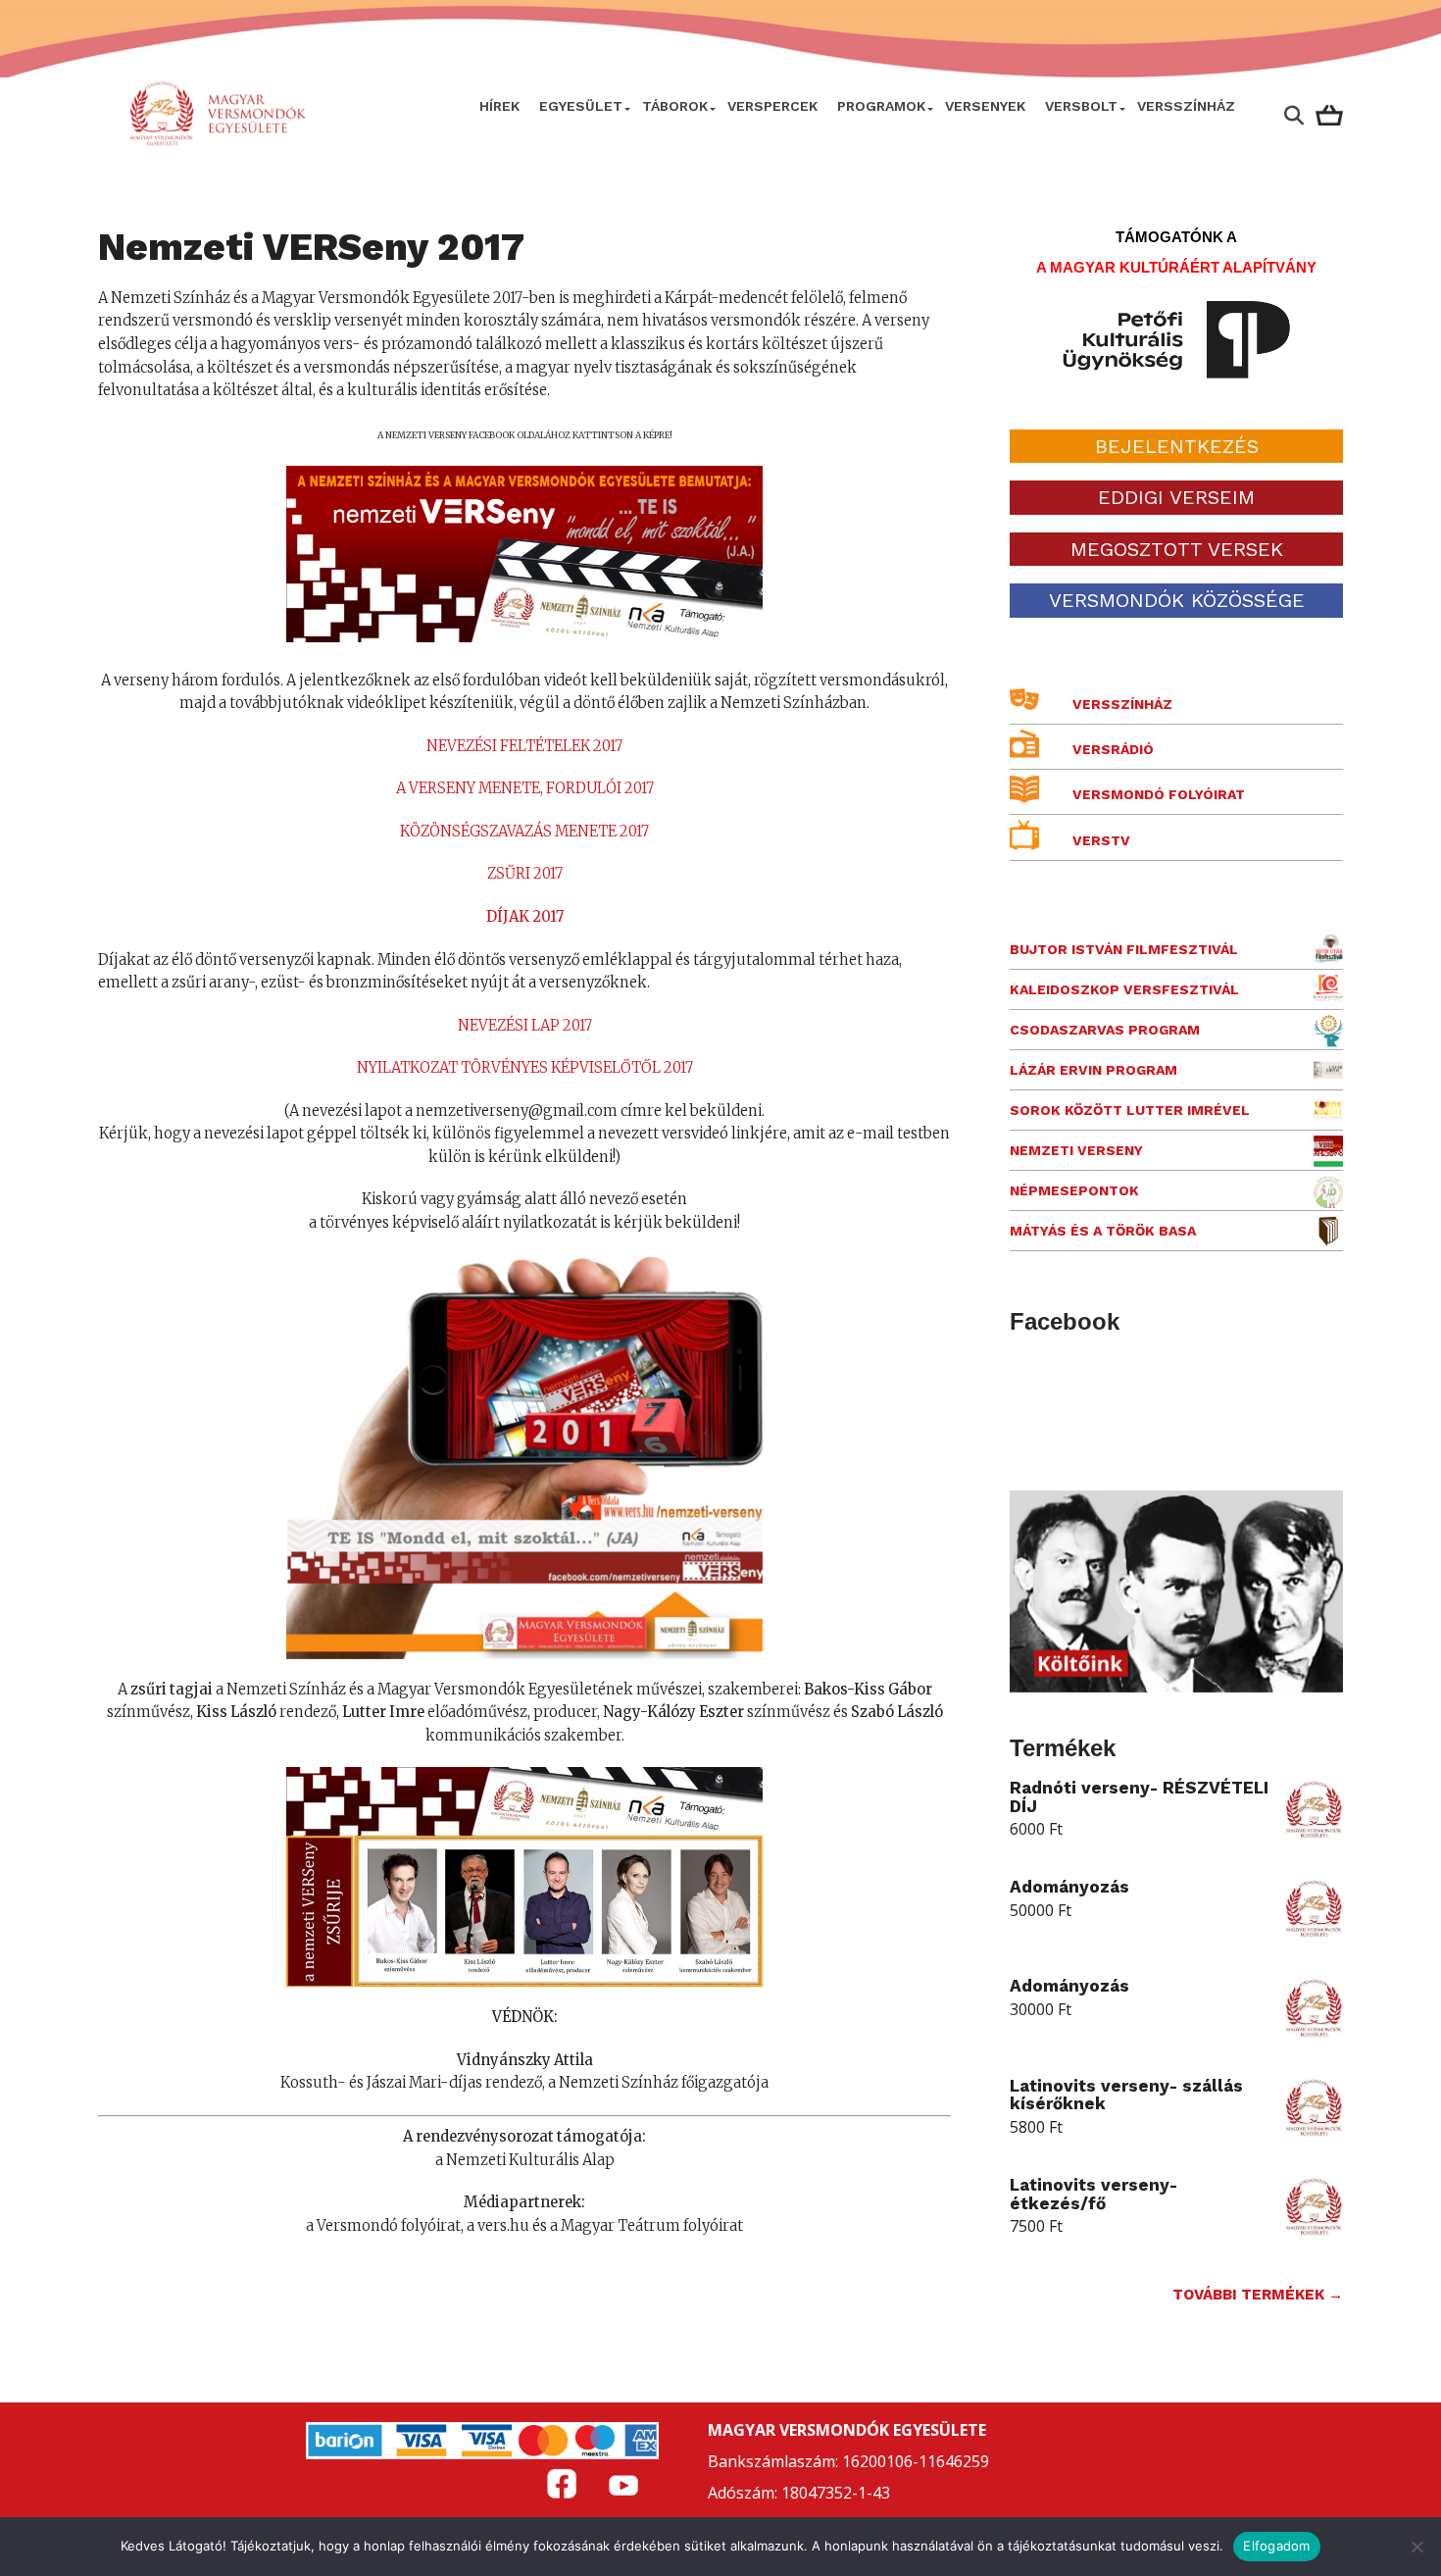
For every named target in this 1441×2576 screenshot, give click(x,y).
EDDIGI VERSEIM (1176, 497)
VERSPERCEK (772, 106)
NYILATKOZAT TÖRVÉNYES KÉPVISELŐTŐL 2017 (525, 1068)
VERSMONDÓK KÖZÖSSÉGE (1177, 600)
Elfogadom (1276, 2546)
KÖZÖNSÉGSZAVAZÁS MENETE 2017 (524, 832)
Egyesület (581, 106)
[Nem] (1416, 2547)
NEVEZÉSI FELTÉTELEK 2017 (524, 746)
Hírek (499, 106)
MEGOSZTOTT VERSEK (1177, 549)
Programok (881, 106)
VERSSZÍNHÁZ (1186, 106)
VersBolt (1081, 106)
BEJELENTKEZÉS (1177, 446)
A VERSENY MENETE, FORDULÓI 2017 (525, 788)
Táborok (675, 106)
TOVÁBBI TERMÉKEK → (1258, 2295)
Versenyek (985, 106)
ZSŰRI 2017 (525, 874)
